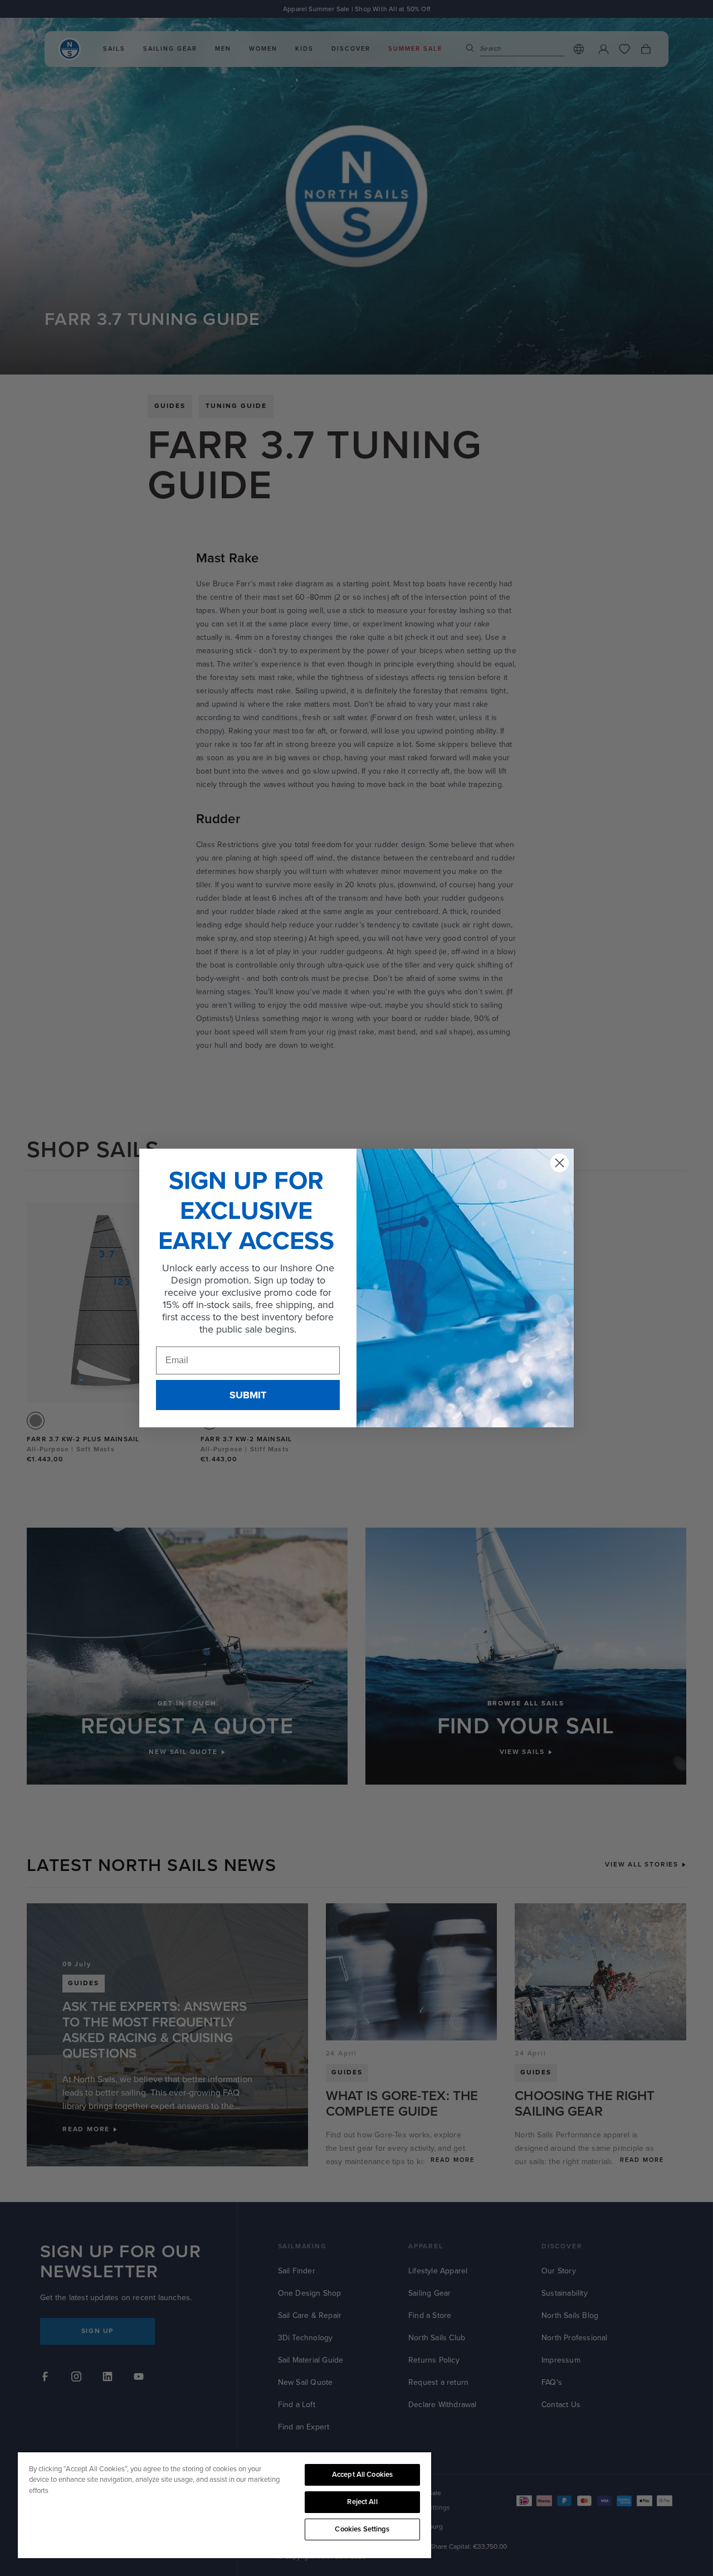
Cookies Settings (362, 2529)
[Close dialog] (560, 1163)
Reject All (362, 2502)
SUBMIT (248, 1395)
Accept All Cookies (362, 2475)
